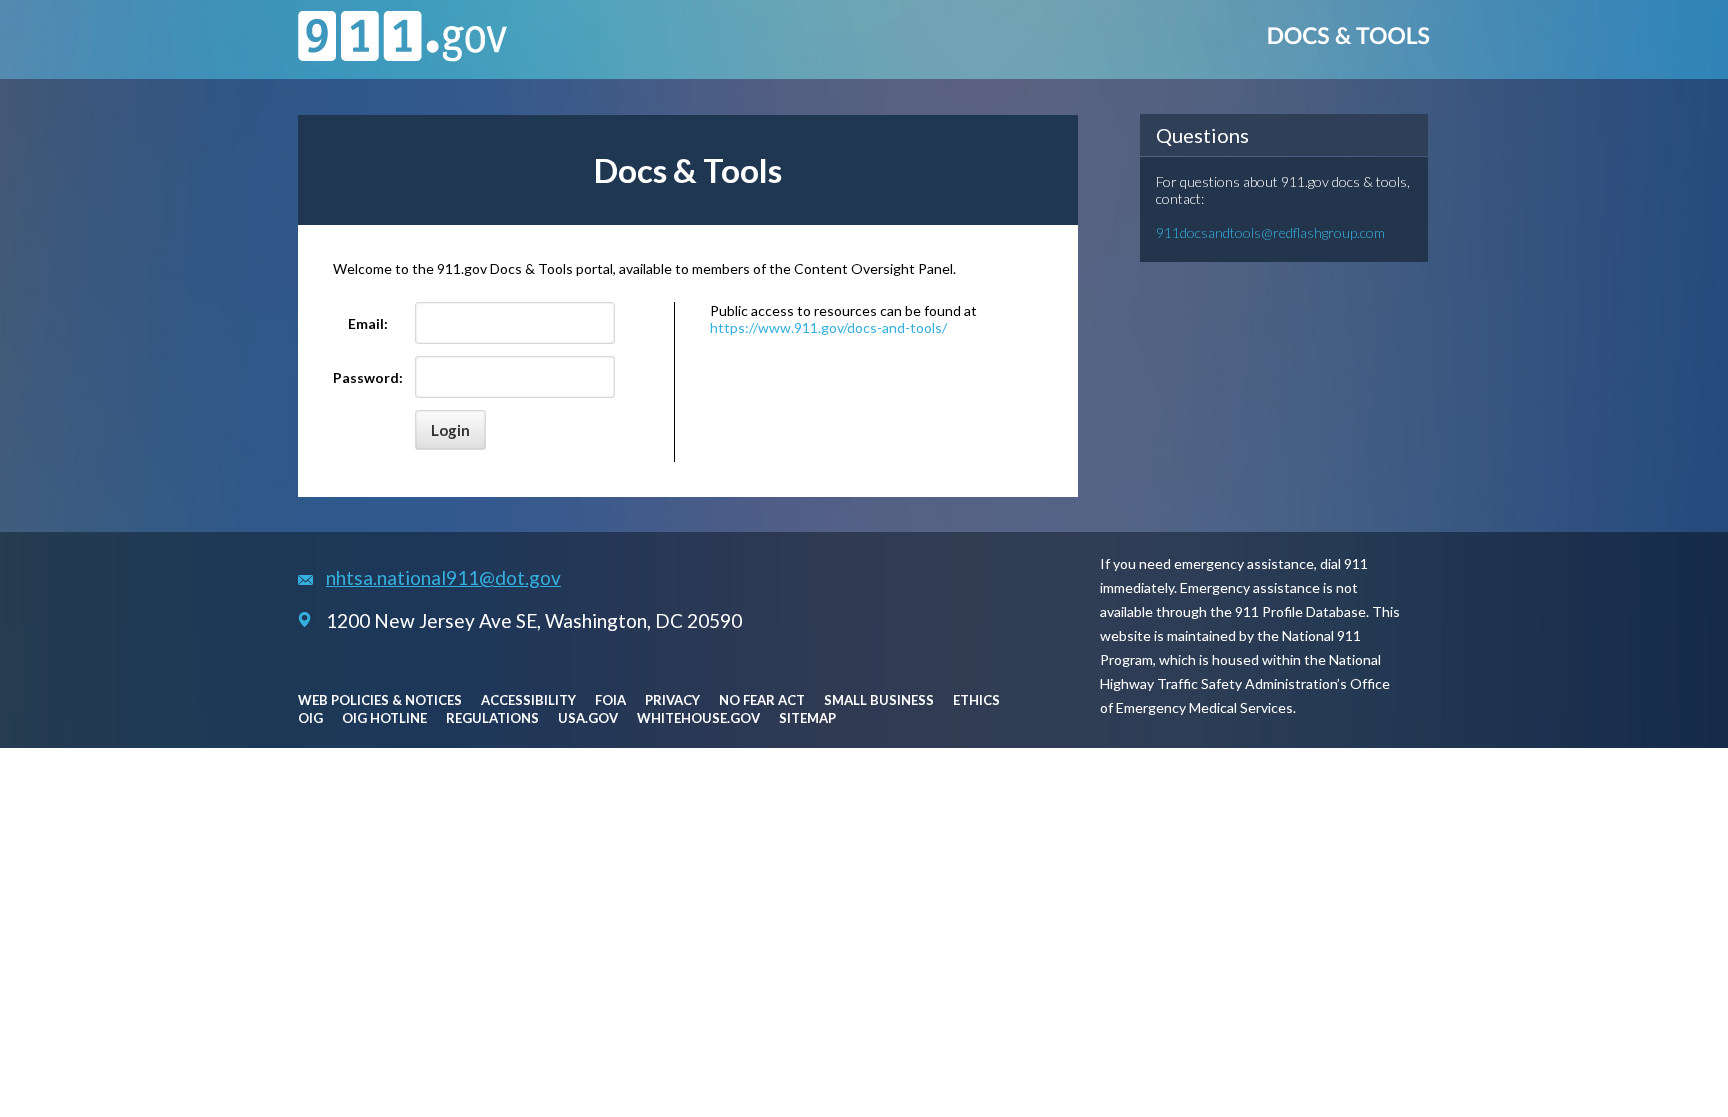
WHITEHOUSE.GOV (698, 718)
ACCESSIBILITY (528, 700)
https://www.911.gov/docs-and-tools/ (828, 327)
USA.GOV (588, 718)
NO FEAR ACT (762, 700)
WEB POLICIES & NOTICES (380, 700)
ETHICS (976, 700)
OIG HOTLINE (384, 718)
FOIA (610, 700)
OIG (310, 718)
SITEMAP (807, 718)
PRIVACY (672, 700)
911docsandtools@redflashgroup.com (1270, 232)
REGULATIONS (492, 718)
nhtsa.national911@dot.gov (443, 577)
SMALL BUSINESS (879, 700)
